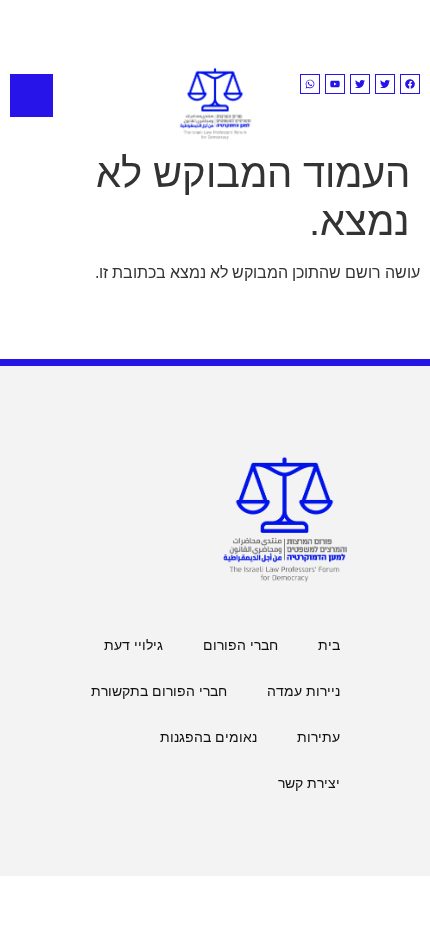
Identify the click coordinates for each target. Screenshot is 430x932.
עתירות (318, 737)
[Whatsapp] (310, 84)
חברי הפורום (240, 645)
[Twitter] (385, 84)
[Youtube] (335, 84)
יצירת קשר (309, 783)
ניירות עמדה (303, 691)
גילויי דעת (133, 645)
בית (329, 645)
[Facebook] (410, 84)
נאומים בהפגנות (208, 737)
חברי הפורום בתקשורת (159, 691)
